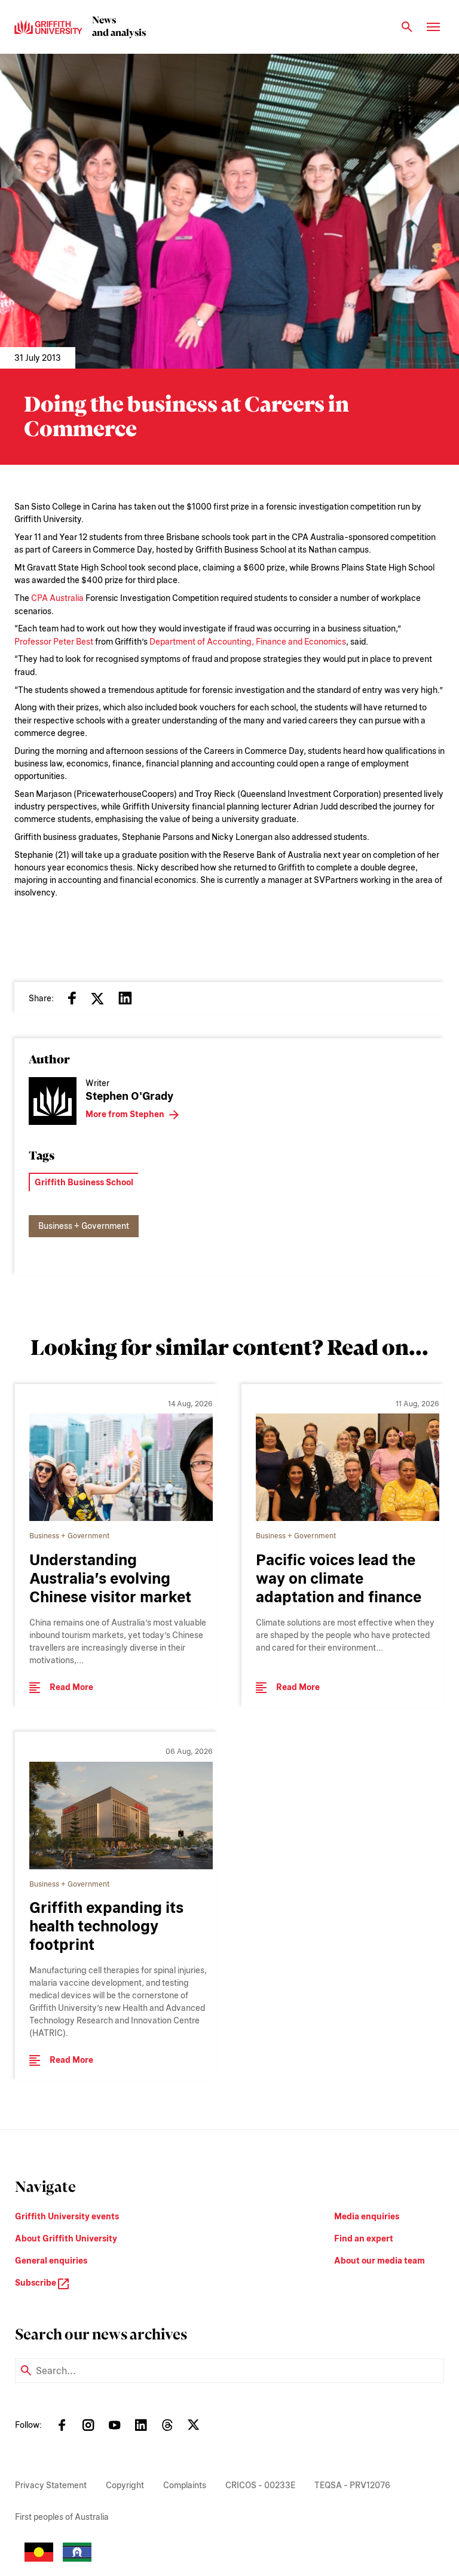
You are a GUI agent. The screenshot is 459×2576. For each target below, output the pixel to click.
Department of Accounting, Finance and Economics (248, 642)
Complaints (185, 2485)
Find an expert (364, 2238)
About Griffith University (66, 2238)
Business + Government (84, 1226)
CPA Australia (57, 598)
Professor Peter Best (54, 642)
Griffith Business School (84, 1182)
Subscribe (36, 2283)
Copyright (125, 2485)
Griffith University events (67, 2216)
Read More (71, 1687)
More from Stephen (125, 1114)
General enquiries (51, 2261)
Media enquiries (367, 2216)
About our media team (380, 2261)
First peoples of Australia (62, 2517)
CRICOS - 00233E (260, 2485)
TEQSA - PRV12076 (352, 2485)
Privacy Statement (51, 2485)
